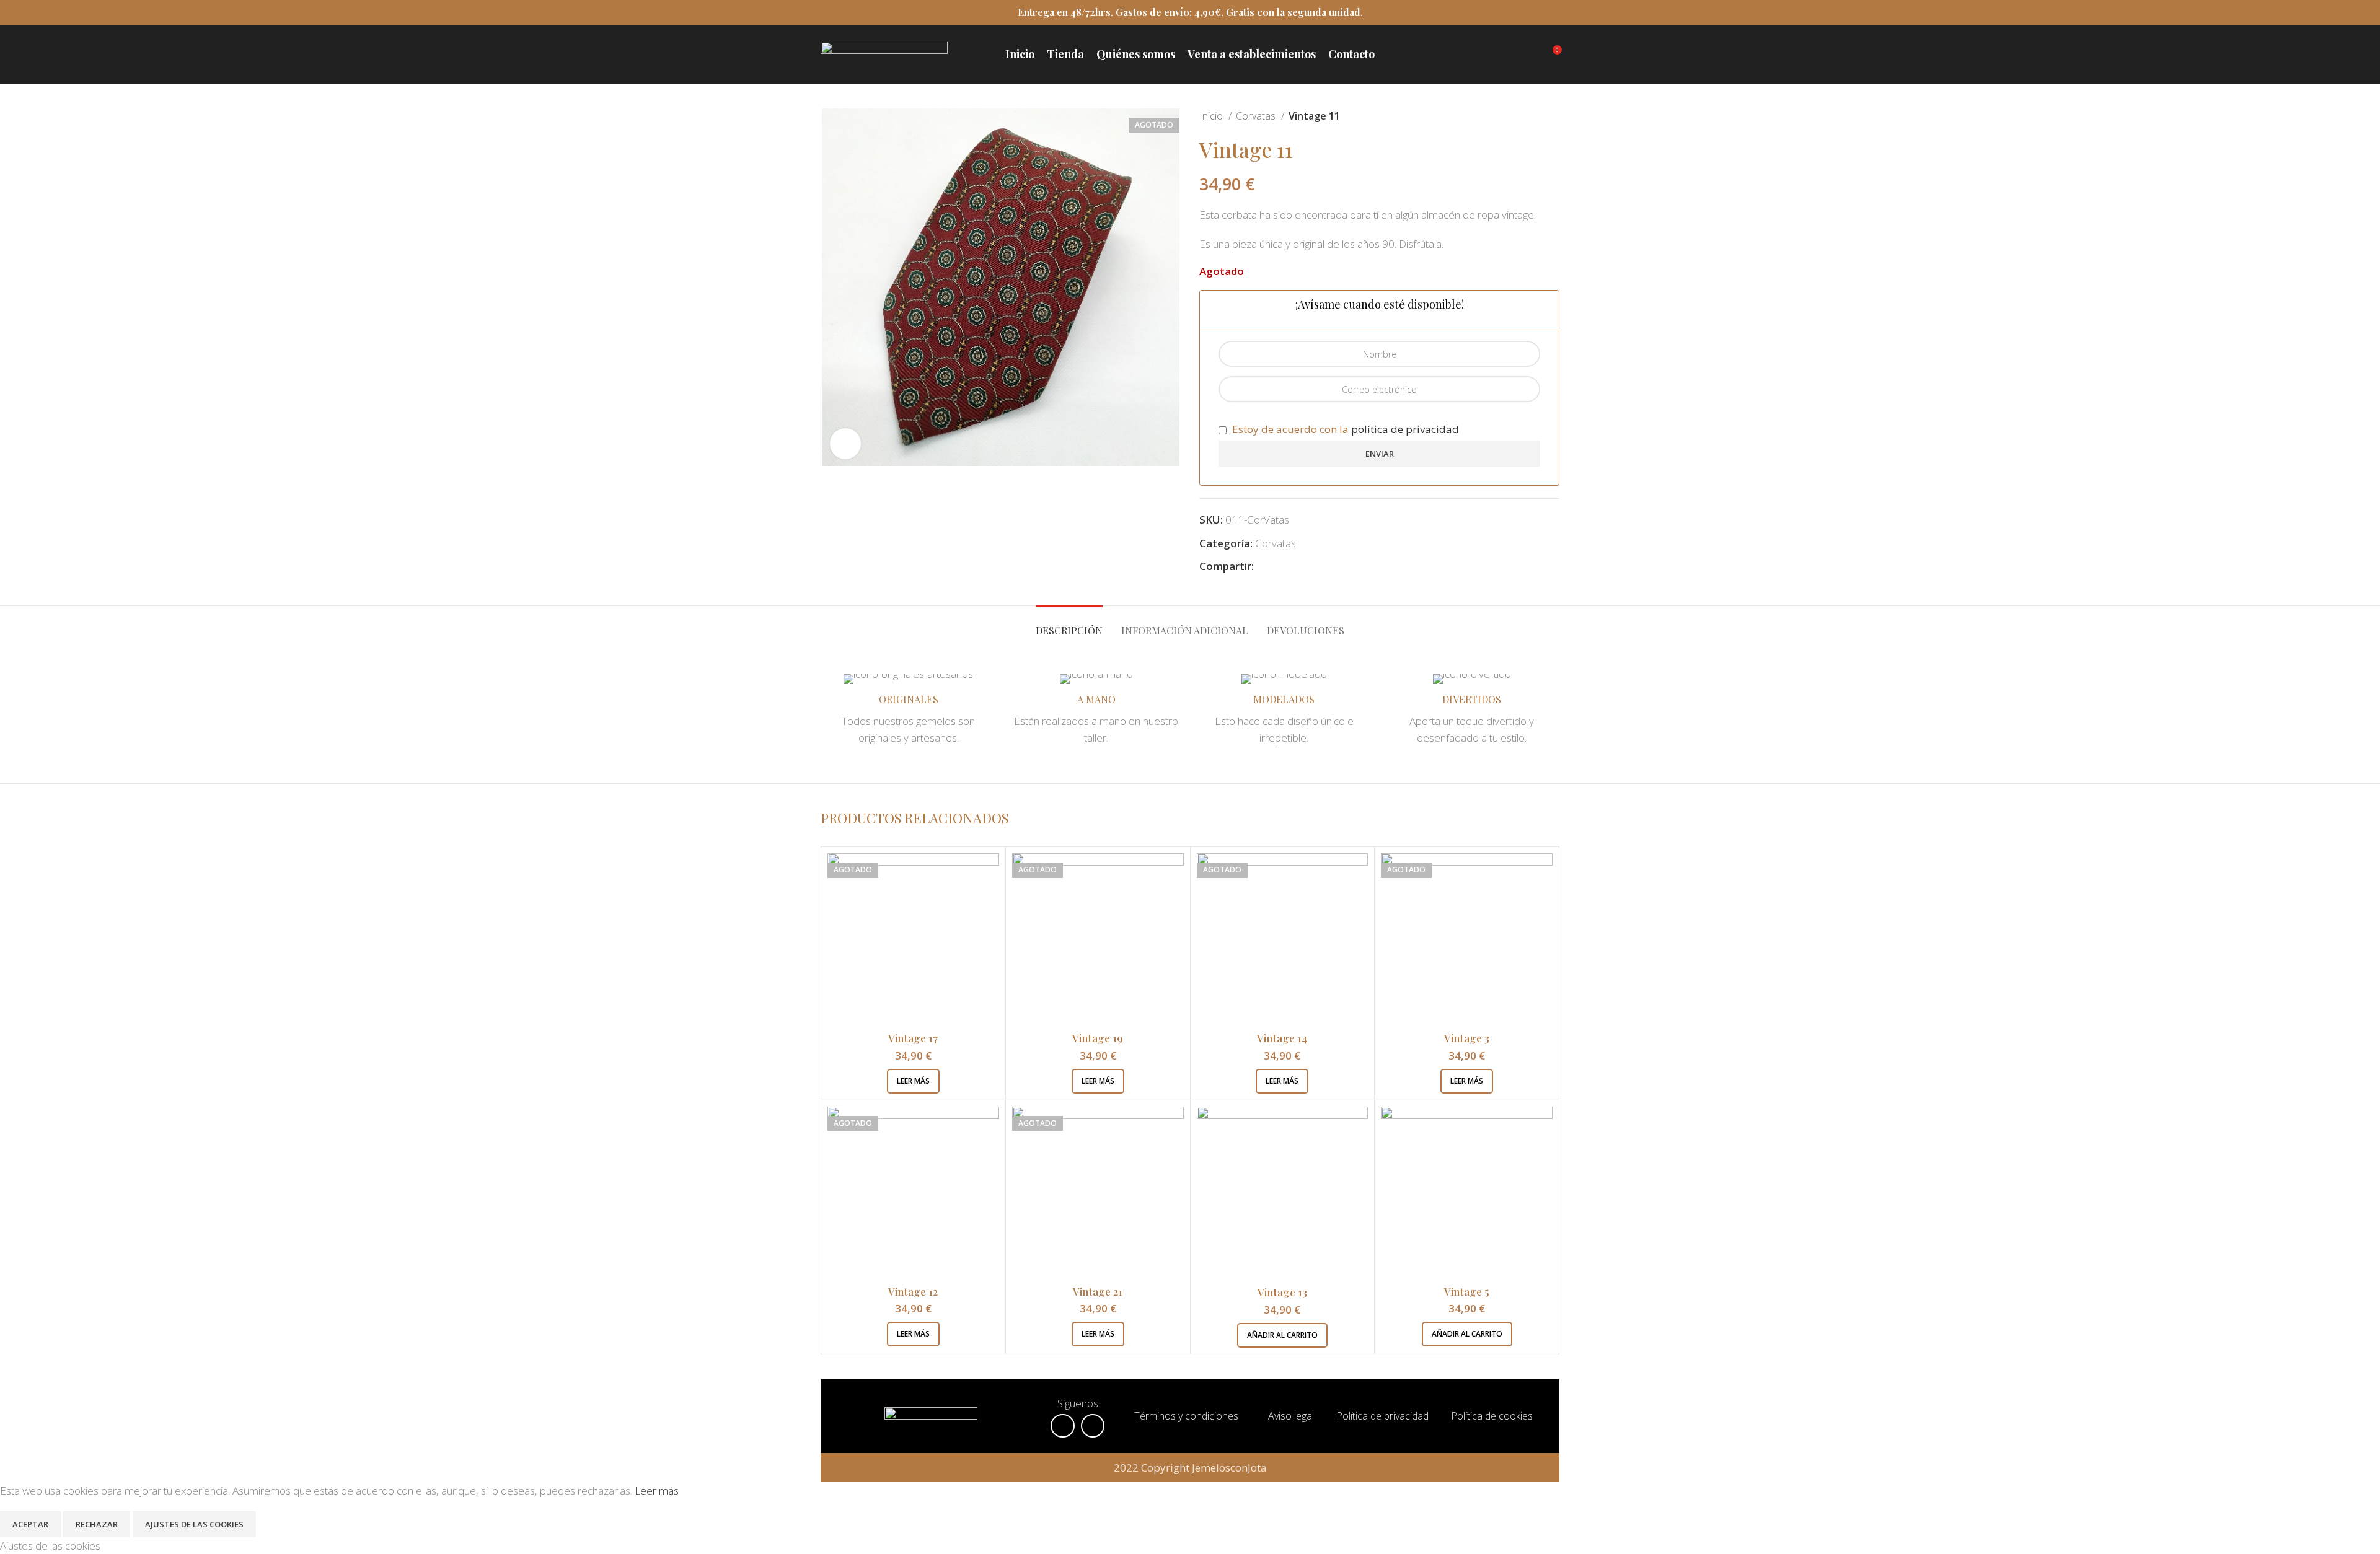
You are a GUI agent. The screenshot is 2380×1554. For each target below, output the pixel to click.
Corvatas (1257, 116)
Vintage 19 (1098, 1038)
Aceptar (30, 1524)
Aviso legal (1292, 1416)
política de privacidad (1405, 429)
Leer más (657, 1490)
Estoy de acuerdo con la (1344, 429)
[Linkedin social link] (1307, 566)
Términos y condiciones (1186, 1416)
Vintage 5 (1467, 1291)
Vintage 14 (1282, 1038)
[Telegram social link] (1321, 566)
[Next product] (1553, 116)
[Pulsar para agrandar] (845, 444)
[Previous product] (1528, 116)
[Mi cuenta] (1529, 55)
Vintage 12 (913, 1291)
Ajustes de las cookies (194, 1524)
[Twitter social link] (1278, 566)
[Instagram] (1093, 1426)
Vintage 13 (1282, 1292)
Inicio (1212, 116)
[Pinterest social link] (1293, 566)
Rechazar (97, 1524)
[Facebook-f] (1062, 1426)
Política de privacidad (1382, 1416)
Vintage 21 (1098, 1291)
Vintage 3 (1467, 1038)
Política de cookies (1493, 1416)
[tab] (1069, 624)
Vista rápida (990, 873)
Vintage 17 (913, 1038)
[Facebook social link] (1264, 566)
